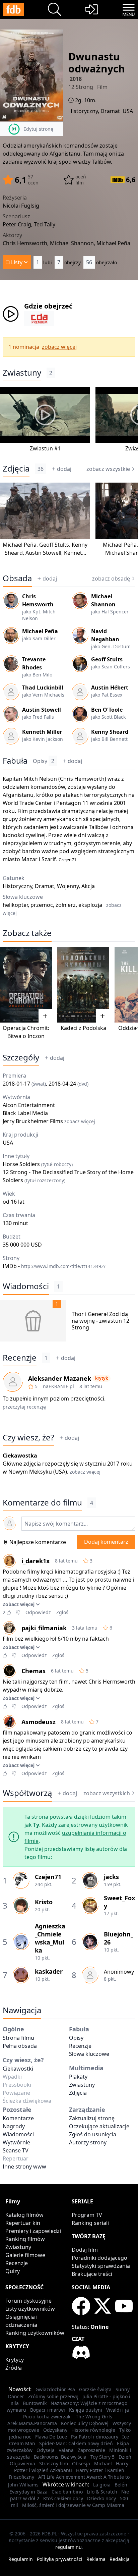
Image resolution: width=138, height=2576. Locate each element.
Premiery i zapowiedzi (33, 2231)
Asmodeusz (39, 1722)
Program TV (87, 2215)
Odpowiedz (38, 1612)
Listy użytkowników (30, 2309)
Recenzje (20, 1358)
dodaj (64, 469)
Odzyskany (55, 2430)
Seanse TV (16, 2150)
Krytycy (15, 2360)
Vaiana (66, 2450)
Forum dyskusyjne (28, 2301)
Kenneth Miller (42, 732)
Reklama (96, 2559)
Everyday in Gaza (28, 2492)
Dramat (110, 111)
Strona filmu (18, 2038)
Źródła (14, 2368)
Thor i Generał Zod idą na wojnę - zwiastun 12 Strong (100, 1321)
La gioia (102, 2485)
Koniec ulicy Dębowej (85, 2423)
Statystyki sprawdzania (101, 2266)
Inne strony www (24, 2167)
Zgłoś (62, 1612)
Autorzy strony (88, 2142)
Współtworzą (27, 1793)
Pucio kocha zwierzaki (47, 2417)
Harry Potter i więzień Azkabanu (71, 2467)
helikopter (15, 905)
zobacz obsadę (111, 579)
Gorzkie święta (95, 2389)
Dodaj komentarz (106, 1542)
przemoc (42, 905)
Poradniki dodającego (99, 2258)
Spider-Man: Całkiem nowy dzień (76, 2443)
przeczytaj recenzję (24, 1407)
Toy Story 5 (102, 2457)
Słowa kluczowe (89, 2054)
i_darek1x (36, 1561)
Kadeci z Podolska (83, 1028)
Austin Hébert (110, 688)
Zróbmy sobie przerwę (53, 2396)
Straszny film (54, 2463)
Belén (121, 2485)
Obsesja (81, 2463)
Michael (103, 2463)
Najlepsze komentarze (38, 1542)
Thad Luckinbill (43, 688)
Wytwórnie (16, 2142)
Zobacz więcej (19, 1604)
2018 (76, 79)
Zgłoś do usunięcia (93, 2134)
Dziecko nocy (101, 2498)
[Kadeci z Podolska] (83, 985)
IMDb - (54, 1266)
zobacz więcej (59, 347)
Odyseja (46, 2450)
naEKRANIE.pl (58, 1386)
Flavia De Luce (51, 2437)
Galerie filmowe (25, 2255)
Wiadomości (26, 1286)
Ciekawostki (18, 2069)
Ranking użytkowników (35, 2333)
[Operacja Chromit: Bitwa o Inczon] (26, 985)
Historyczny (83, 111)
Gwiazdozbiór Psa (55, 2389)
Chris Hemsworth (82, 779)
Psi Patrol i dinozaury (95, 2437)
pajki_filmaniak (44, 1628)
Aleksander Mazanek (60, 1378)
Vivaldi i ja (118, 2410)
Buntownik (35, 2403)
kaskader (49, 1971)
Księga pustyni (86, 2410)
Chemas (33, 1671)
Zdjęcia (16, 469)
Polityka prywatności (60, 2559)
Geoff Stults (54, 545)
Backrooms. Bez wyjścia (60, 2457)
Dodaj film (85, 2250)
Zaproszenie (91, 2450)
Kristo (44, 1902)
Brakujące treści (92, 2274)
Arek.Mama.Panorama (32, 2423)
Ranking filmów (25, 2239)
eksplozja (90, 905)
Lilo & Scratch (102, 2492)
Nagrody (14, 2126)
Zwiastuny (22, 373)
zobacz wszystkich (107, 1793)
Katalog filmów (24, 2215)
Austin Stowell (43, 553)
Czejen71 (67, 860)
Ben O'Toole (107, 710)
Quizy (13, 2271)
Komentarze (18, 2118)
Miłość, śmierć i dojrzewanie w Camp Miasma (73, 2505)
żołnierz (66, 905)
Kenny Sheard (110, 732)
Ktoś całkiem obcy (63, 2498)
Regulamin (21, 2559)
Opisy (44, 761)
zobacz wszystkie (108, 469)
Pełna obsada (20, 2046)
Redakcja (120, 2559)
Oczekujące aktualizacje (99, 2126)
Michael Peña (20, 545)
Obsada (17, 578)
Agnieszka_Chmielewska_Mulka (50, 1938)
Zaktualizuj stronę (92, 2118)
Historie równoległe (93, 2430)
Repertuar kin (23, 2223)
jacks (111, 1877)
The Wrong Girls (94, 2417)
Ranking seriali (90, 2223)
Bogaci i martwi (48, 2410)
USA (128, 111)
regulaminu (68, 2547)
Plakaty (78, 2077)
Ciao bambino (67, 2492)
